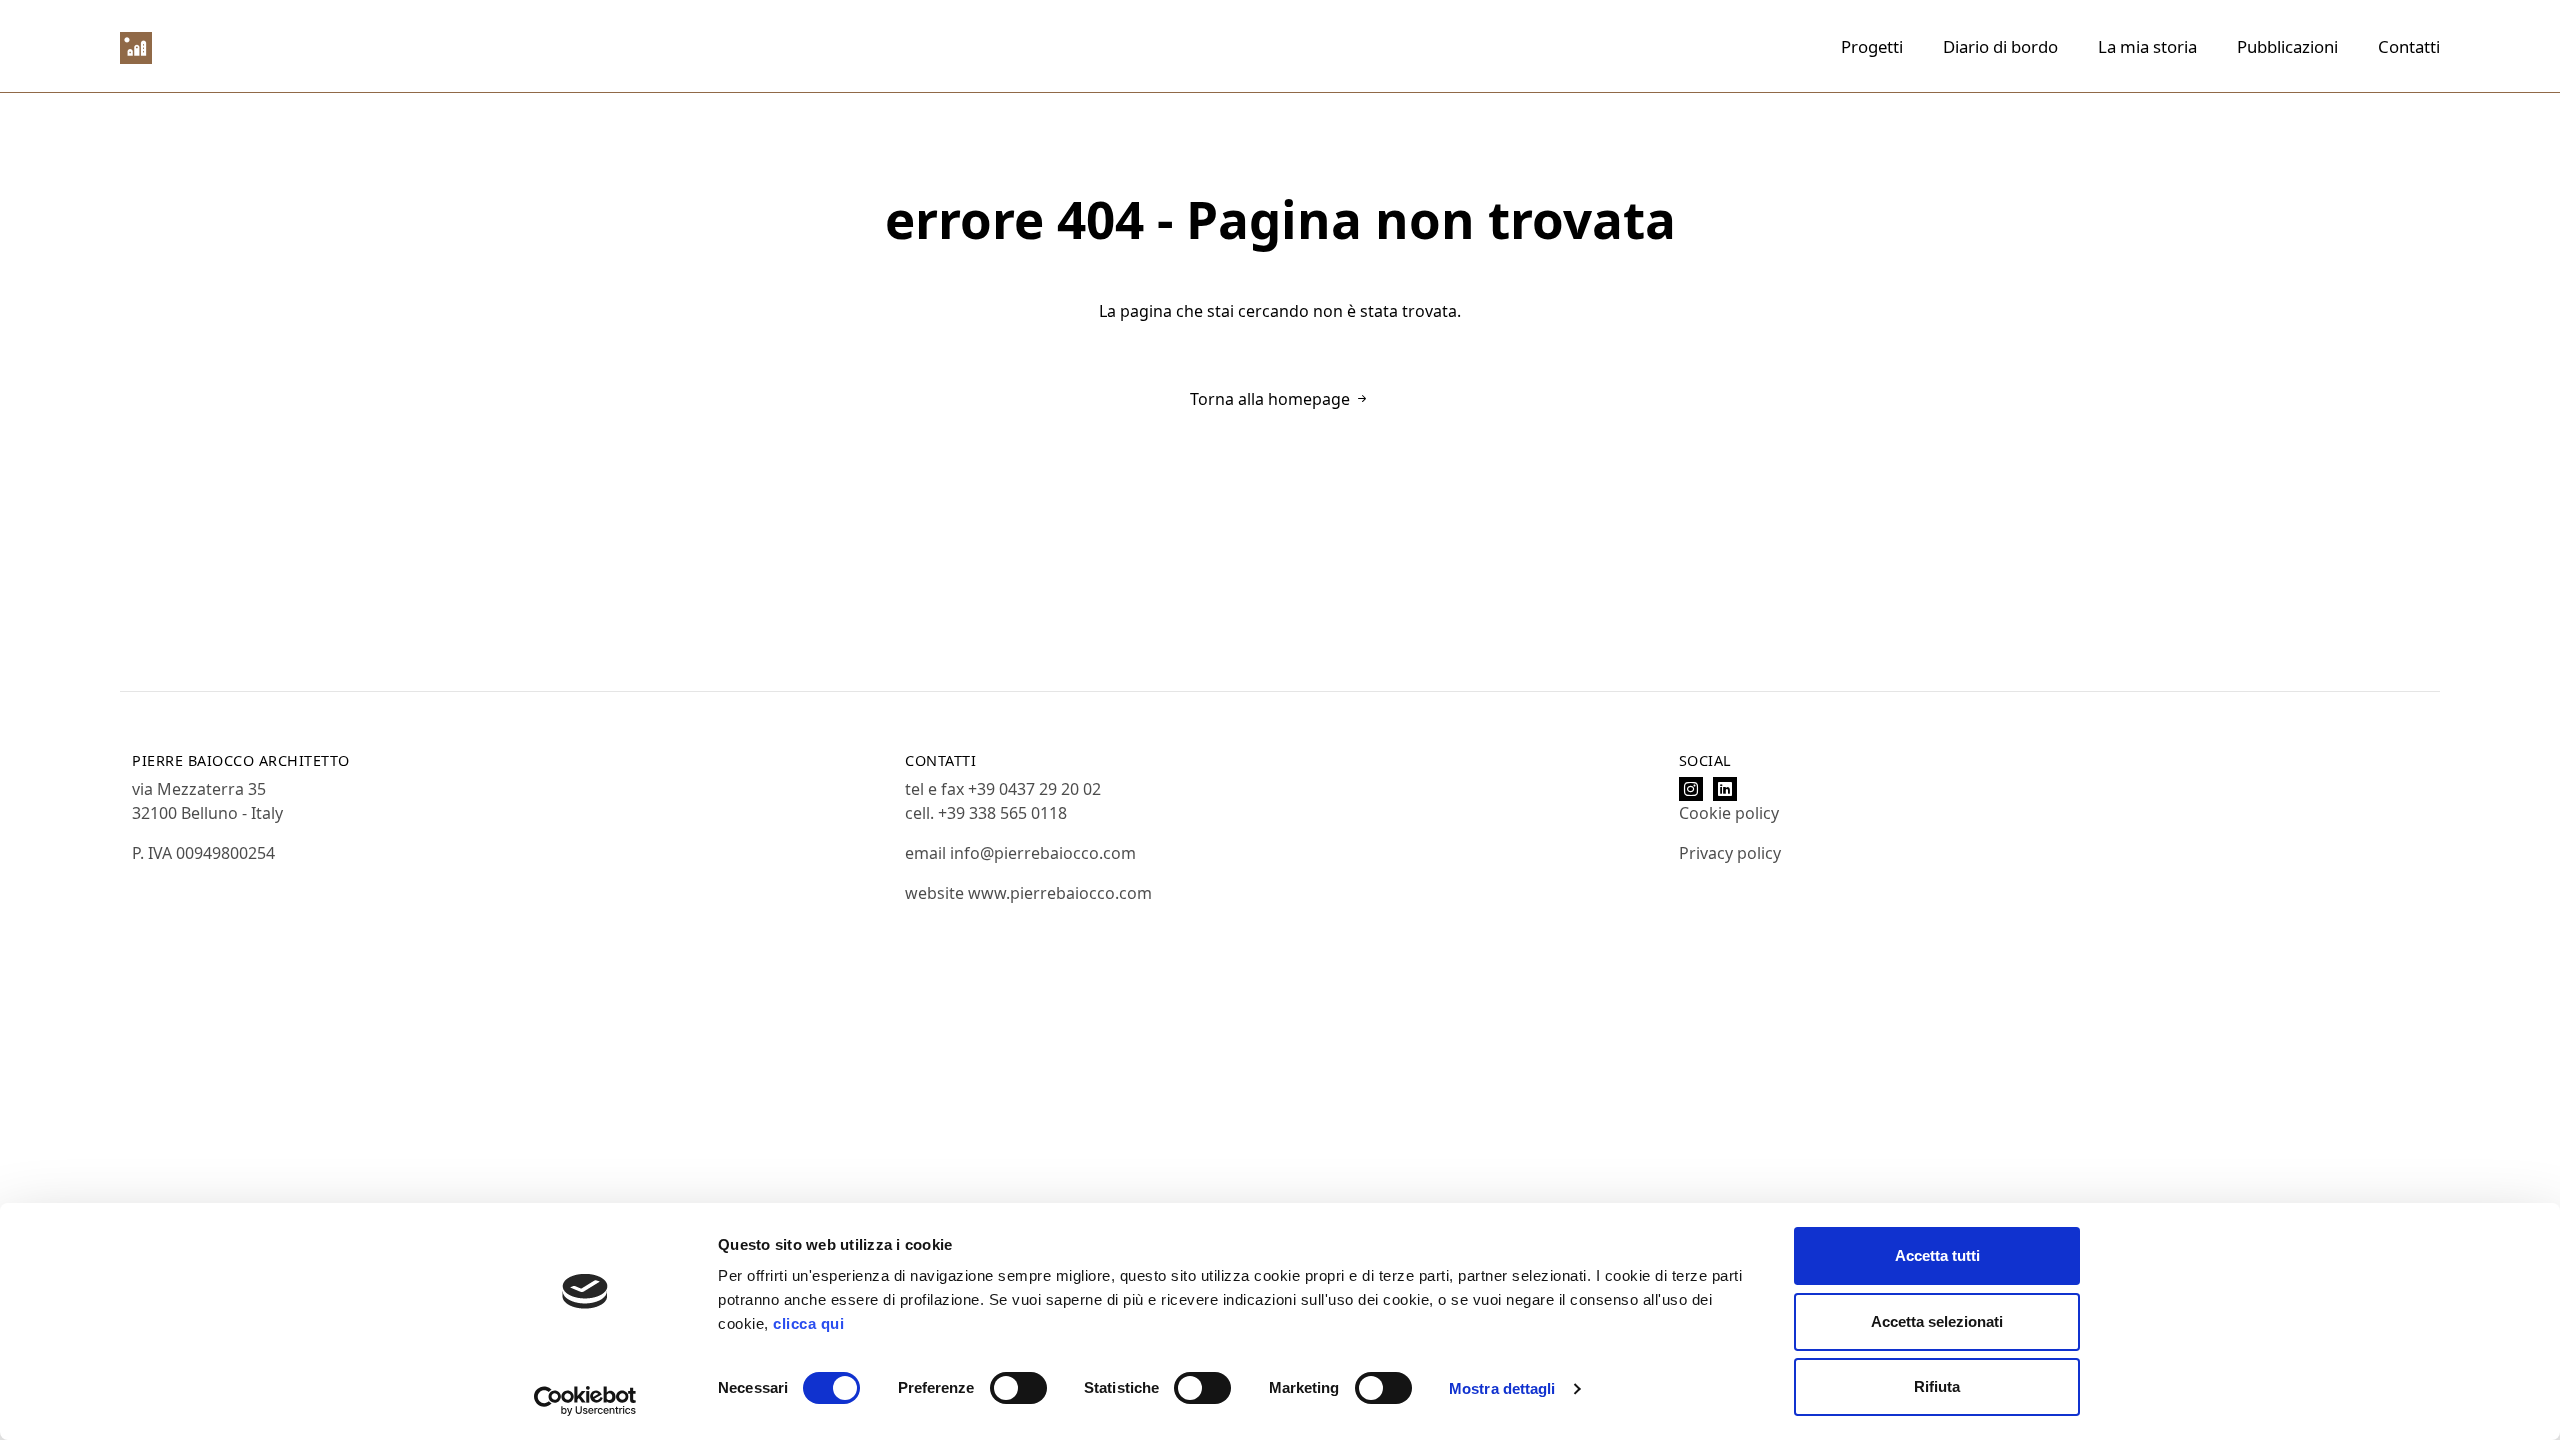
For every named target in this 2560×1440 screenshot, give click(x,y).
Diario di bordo (2000, 46)
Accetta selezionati (1937, 1321)
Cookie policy (1729, 813)
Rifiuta (1937, 1386)
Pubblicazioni (2287, 46)
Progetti (1872, 46)
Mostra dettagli (1502, 1388)
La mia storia (2147, 46)
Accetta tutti (1937, 1255)
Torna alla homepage (1272, 399)
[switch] (1018, 1388)
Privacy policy (1730, 853)
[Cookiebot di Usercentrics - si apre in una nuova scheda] (585, 1401)
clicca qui (808, 1323)
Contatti (2409, 46)
